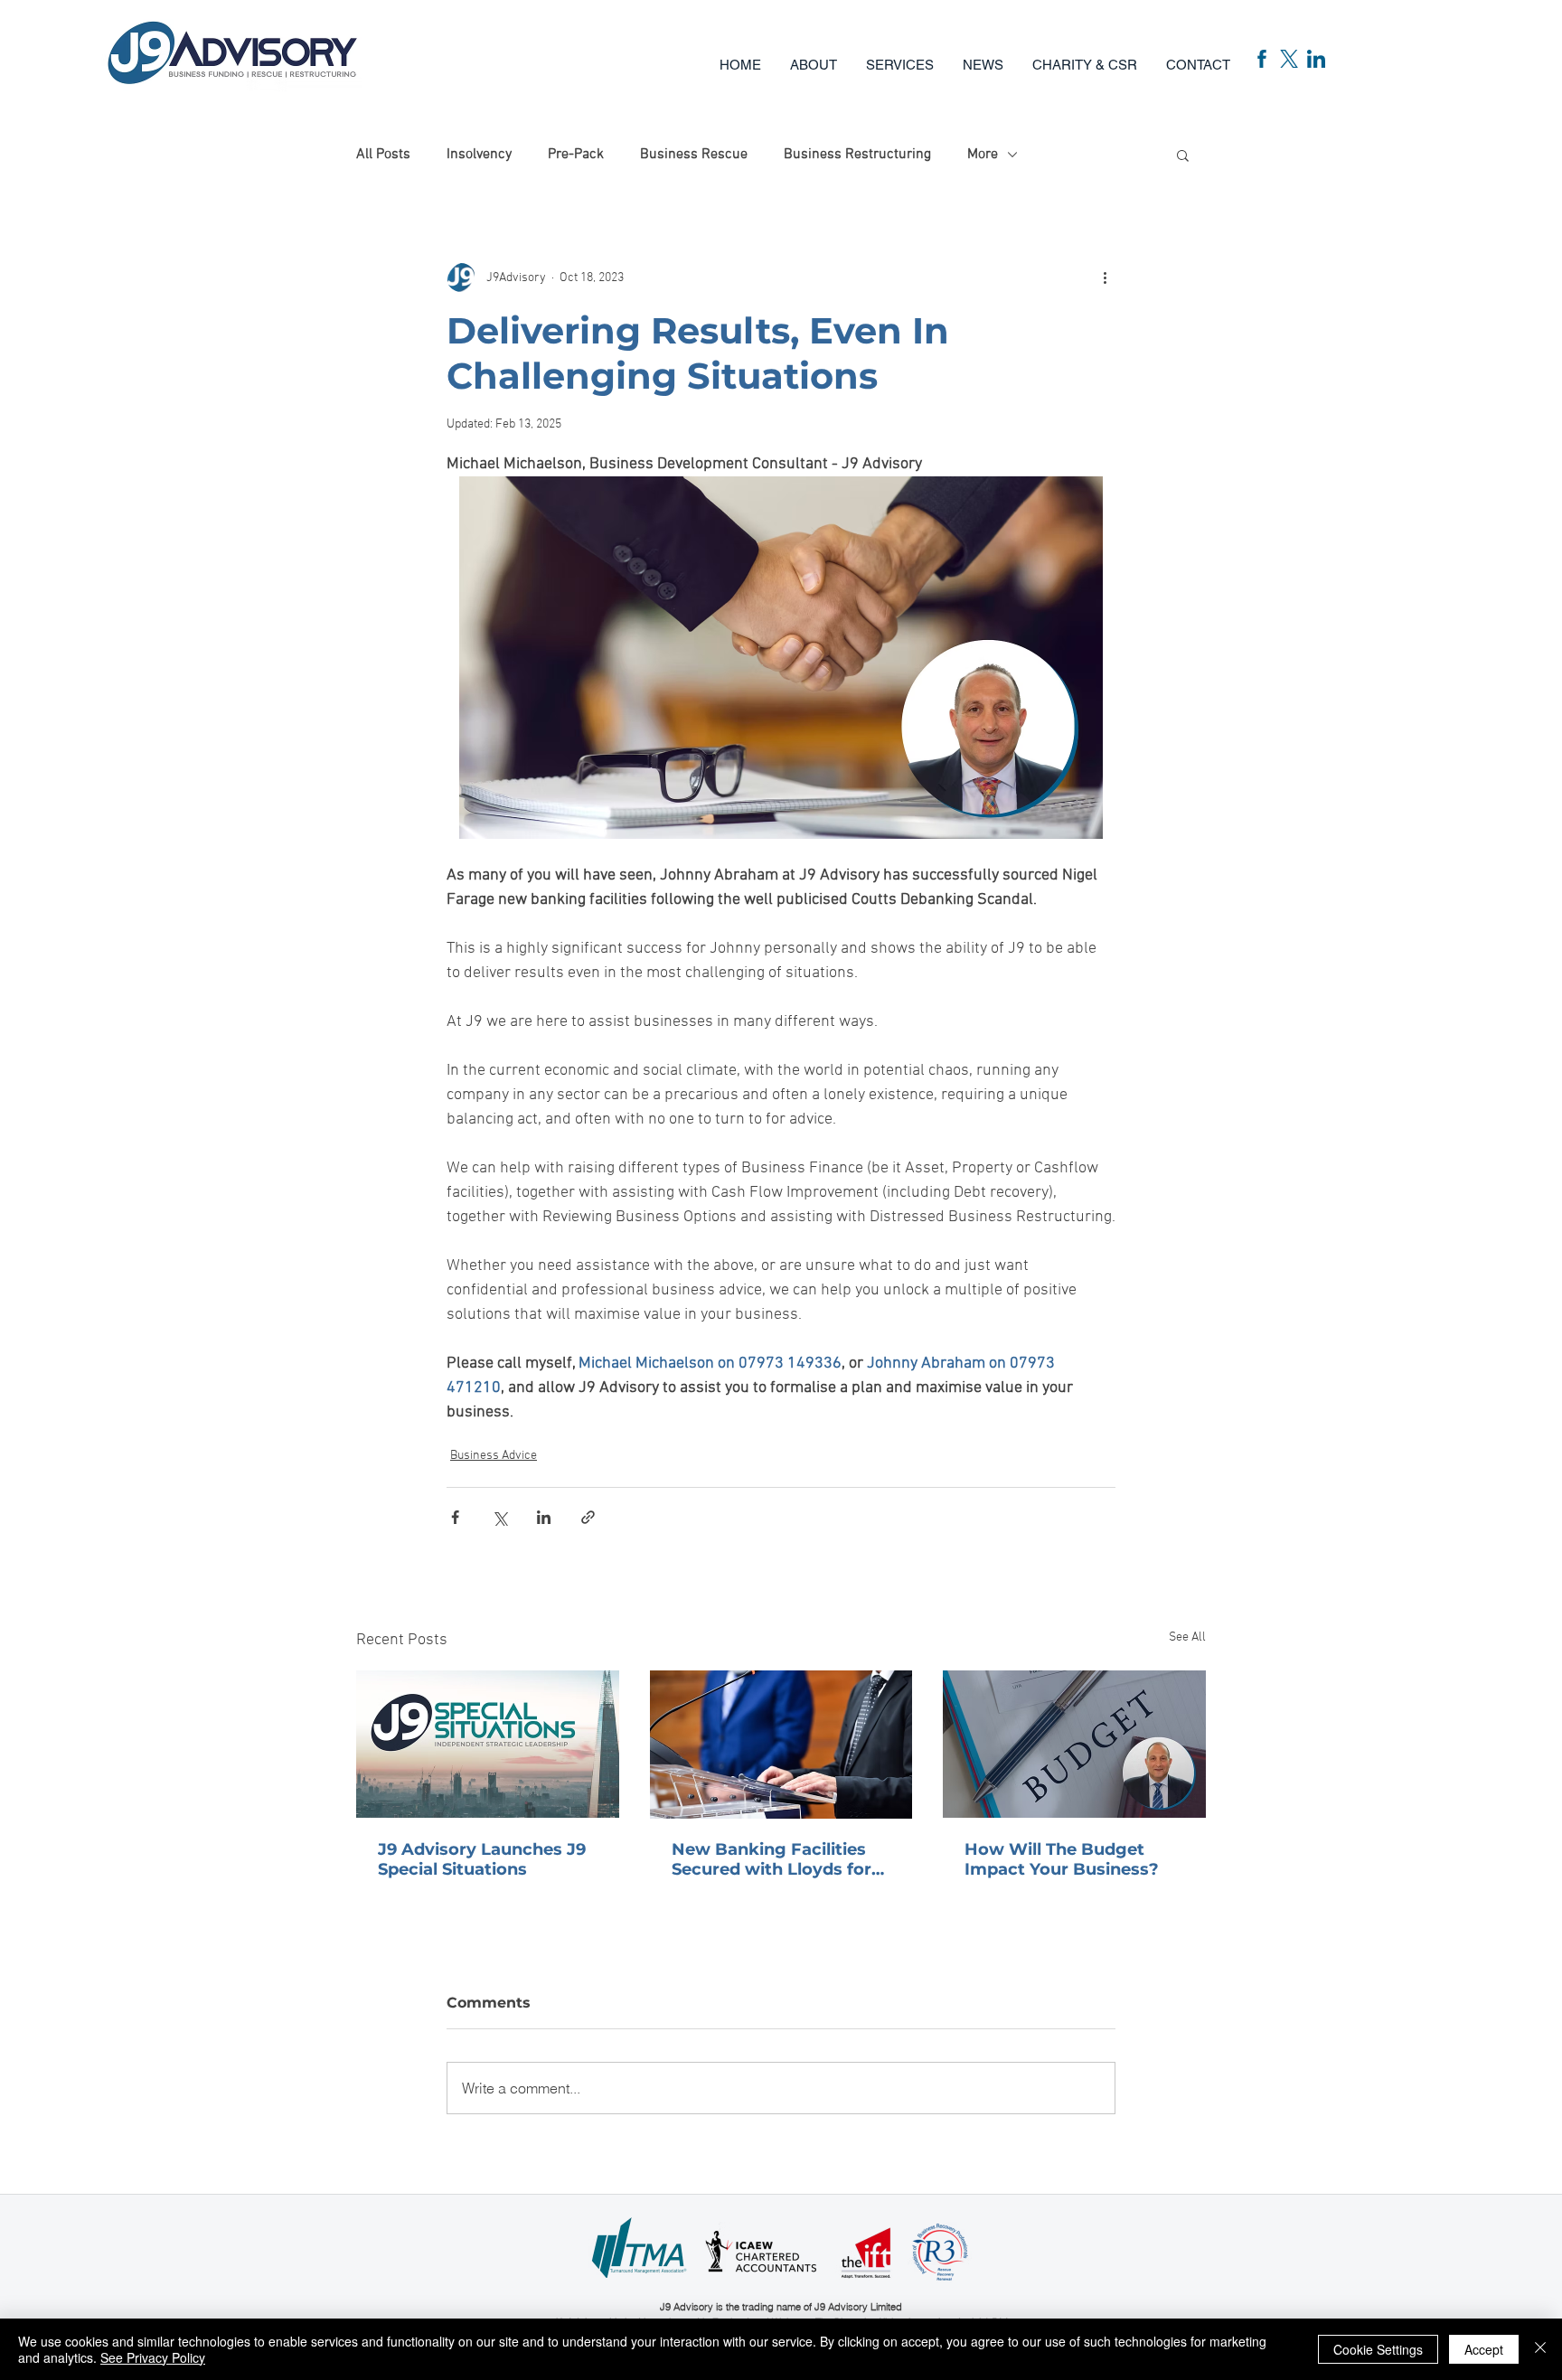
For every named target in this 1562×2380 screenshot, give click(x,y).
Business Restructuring (857, 155)
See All (1187, 1637)
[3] (1316, 59)
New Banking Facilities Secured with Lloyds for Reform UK (772, 1859)
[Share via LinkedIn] (544, 1517)
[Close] (1540, 2349)
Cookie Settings (1378, 2349)
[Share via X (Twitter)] (499, 1517)
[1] (1262, 59)
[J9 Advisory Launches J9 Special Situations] (488, 1744)
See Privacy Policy (153, 2357)
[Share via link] (588, 1517)
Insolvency (479, 155)
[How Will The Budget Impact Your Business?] (1074, 1744)
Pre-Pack (576, 155)
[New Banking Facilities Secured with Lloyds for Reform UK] (781, 1745)
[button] (900, 57)
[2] (1289, 59)
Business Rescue (694, 155)
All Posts (383, 155)
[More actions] (1105, 278)
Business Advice (494, 1456)
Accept (1484, 2349)
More (983, 155)
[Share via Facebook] (455, 1517)
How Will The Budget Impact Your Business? (1062, 1859)
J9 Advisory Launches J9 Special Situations (482, 1859)
